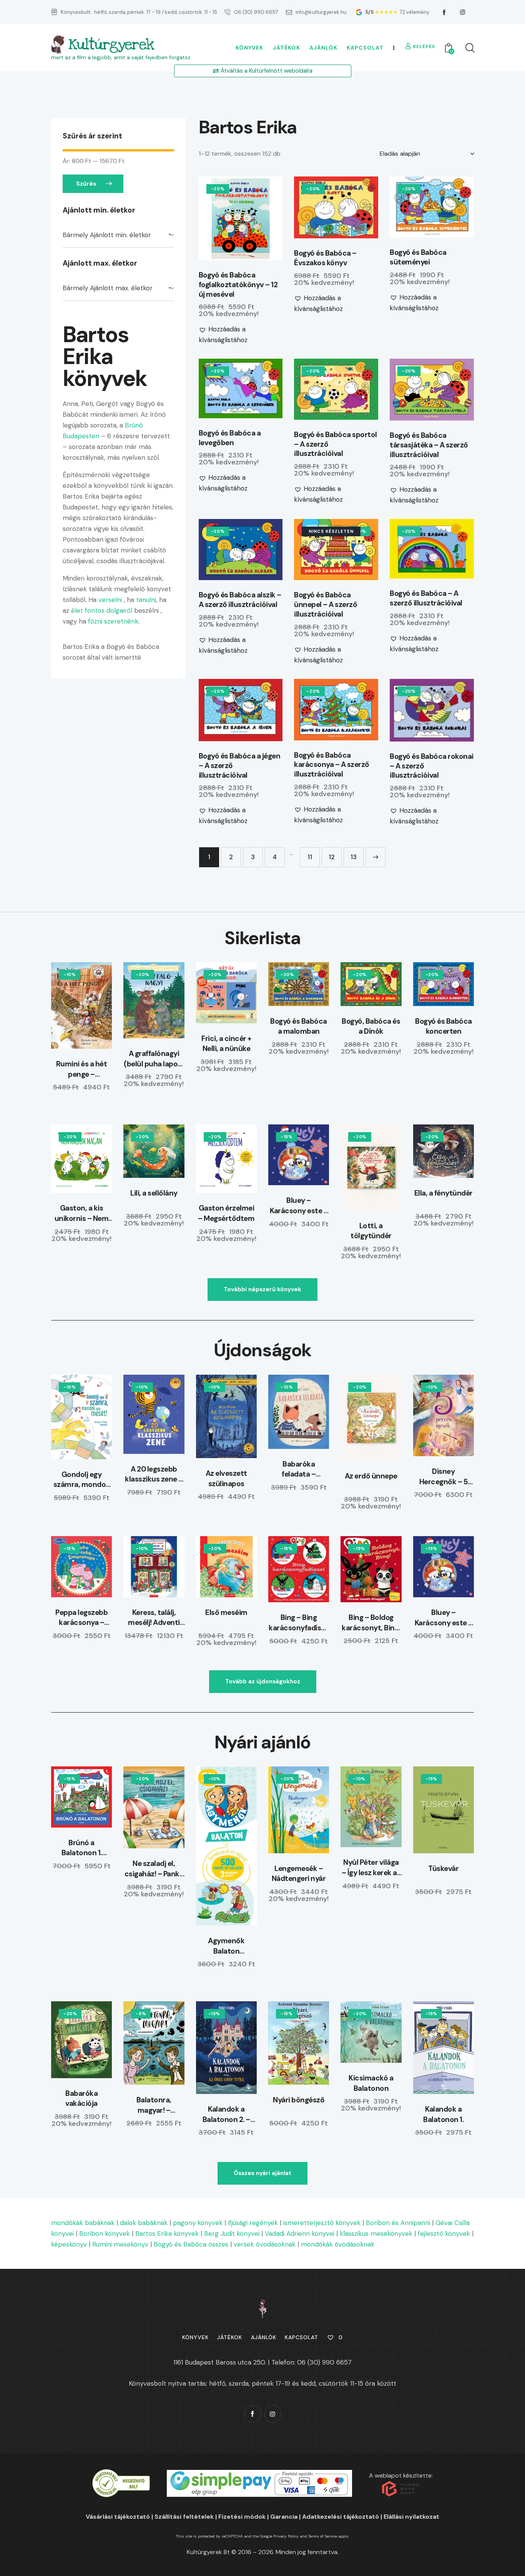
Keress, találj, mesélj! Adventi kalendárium (154, 1618)
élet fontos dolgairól (101, 610)
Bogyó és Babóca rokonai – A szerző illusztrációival (432, 766)
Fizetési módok (242, 2517)
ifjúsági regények (253, 2223)
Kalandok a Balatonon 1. (443, 2114)
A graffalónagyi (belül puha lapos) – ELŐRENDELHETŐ (154, 1059)
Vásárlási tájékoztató (118, 2517)
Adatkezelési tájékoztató (341, 2517)
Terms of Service (323, 2536)
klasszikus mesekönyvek (376, 2233)
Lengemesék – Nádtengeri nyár (299, 1874)
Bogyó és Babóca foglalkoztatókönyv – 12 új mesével (238, 285)
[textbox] (118, 235)
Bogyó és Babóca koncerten (444, 1026)
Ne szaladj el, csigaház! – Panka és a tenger (154, 1869)
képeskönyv (69, 2244)
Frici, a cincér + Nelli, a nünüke (226, 1044)
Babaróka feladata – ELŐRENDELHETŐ (299, 1469)
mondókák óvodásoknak (338, 2244)
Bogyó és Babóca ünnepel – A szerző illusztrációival (326, 605)
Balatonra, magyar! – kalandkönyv (154, 2105)
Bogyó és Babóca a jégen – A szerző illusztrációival (240, 766)
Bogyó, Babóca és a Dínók (371, 1026)
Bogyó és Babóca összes (191, 2244)
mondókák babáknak (83, 2223)
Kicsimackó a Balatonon (371, 2083)
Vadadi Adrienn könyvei (300, 2233)
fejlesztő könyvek (444, 2233)
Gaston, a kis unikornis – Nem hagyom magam (82, 1213)
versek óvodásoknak (265, 2244)
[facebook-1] (444, 12)
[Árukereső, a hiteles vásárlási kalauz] (121, 2474)
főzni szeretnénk (113, 621)
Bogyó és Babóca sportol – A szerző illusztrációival (336, 444)
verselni (110, 600)
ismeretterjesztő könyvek (322, 2223)
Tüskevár (443, 1868)
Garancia (284, 2517)
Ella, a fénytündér (444, 1193)
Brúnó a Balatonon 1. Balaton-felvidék (82, 1848)
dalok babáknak (144, 2223)
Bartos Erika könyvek (167, 2233)
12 (332, 857)
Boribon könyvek (105, 2233)
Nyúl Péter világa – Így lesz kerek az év (371, 1868)
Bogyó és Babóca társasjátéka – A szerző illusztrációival (429, 445)
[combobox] (118, 235)
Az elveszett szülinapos (226, 1478)
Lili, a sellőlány (154, 1193)
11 (310, 857)
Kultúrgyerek (111, 45)
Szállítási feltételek (184, 2517)
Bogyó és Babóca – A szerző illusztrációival (426, 598)
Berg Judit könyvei (232, 2233)
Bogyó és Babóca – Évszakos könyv (325, 258)
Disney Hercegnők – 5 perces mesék (444, 1477)
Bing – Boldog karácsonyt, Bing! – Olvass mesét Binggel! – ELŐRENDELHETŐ (371, 1623)
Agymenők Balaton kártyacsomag (226, 1946)
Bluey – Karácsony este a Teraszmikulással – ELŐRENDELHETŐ (299, 1206)
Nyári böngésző (299, 2100)
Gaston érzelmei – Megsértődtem (226, 1213)
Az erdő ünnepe (371, 1476)
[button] (220, 218)
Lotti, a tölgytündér (371, 1231)
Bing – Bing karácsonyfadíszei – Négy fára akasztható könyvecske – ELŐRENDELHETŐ (299, 1623)
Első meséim (226, 1612)
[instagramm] (463, 12)
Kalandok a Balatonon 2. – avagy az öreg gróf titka (226, 2115)
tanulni (145, 600)
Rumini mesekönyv (120, 2244)
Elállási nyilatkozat (411, 2517)
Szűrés (86, 184)
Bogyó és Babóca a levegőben (230, 438)
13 (354, 857)
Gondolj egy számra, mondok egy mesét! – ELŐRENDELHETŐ (82, 1480)
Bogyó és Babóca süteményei (418, 257)
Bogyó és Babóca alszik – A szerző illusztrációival (240, 600)
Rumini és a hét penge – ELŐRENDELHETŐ (82, 1069)
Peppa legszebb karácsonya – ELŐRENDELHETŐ (82, 1618)
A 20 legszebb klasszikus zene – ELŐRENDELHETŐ (154, 1474)
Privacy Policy (286, 2536)
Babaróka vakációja (81, 2099)
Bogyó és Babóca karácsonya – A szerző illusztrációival (332, 765)
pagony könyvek (198, 2223)
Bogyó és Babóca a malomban (299, 1026)
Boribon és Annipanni (398, 2223)
